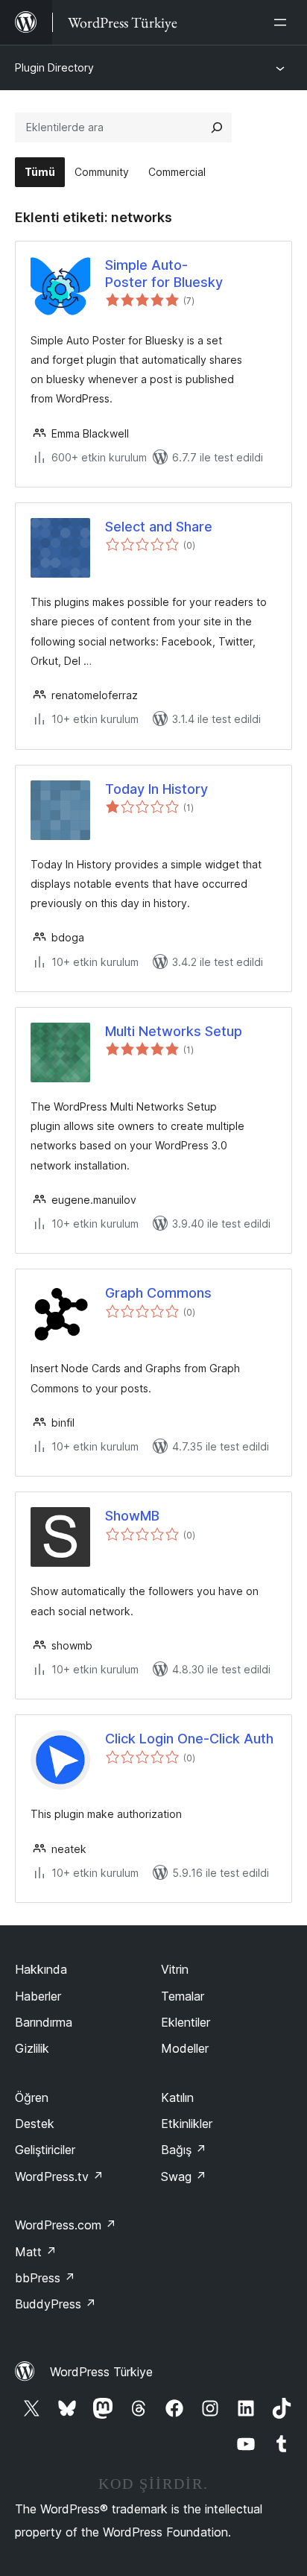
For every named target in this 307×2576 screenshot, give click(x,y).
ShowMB (132, 1516)
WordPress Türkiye (101, 2372)
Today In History (156, 789)
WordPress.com (66, 2225)
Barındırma (44, 2022)
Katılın (177, 2097)
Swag (184, 2176)
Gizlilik (32, 2048)
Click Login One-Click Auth (189, 1739)
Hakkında (41, 1969)
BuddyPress (56, 2304)
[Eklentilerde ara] (217, 127)
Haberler (38, 1996)
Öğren (32, 2097)
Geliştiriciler (45, 2150)
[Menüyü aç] (283, 22)
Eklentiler (186, 2022)
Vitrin (175, 1969)
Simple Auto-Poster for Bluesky (164, 274)
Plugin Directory (54, 67)
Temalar (183, 1996)
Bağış (184, 2150)
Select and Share (159, 527)
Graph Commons (158, 1293)
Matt (36, 2252)
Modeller (185, 2048)
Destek (35, 2124)
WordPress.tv (59, 2176)
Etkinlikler (187, 2124)
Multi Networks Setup (174, 1031)
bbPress (45, 2278)
